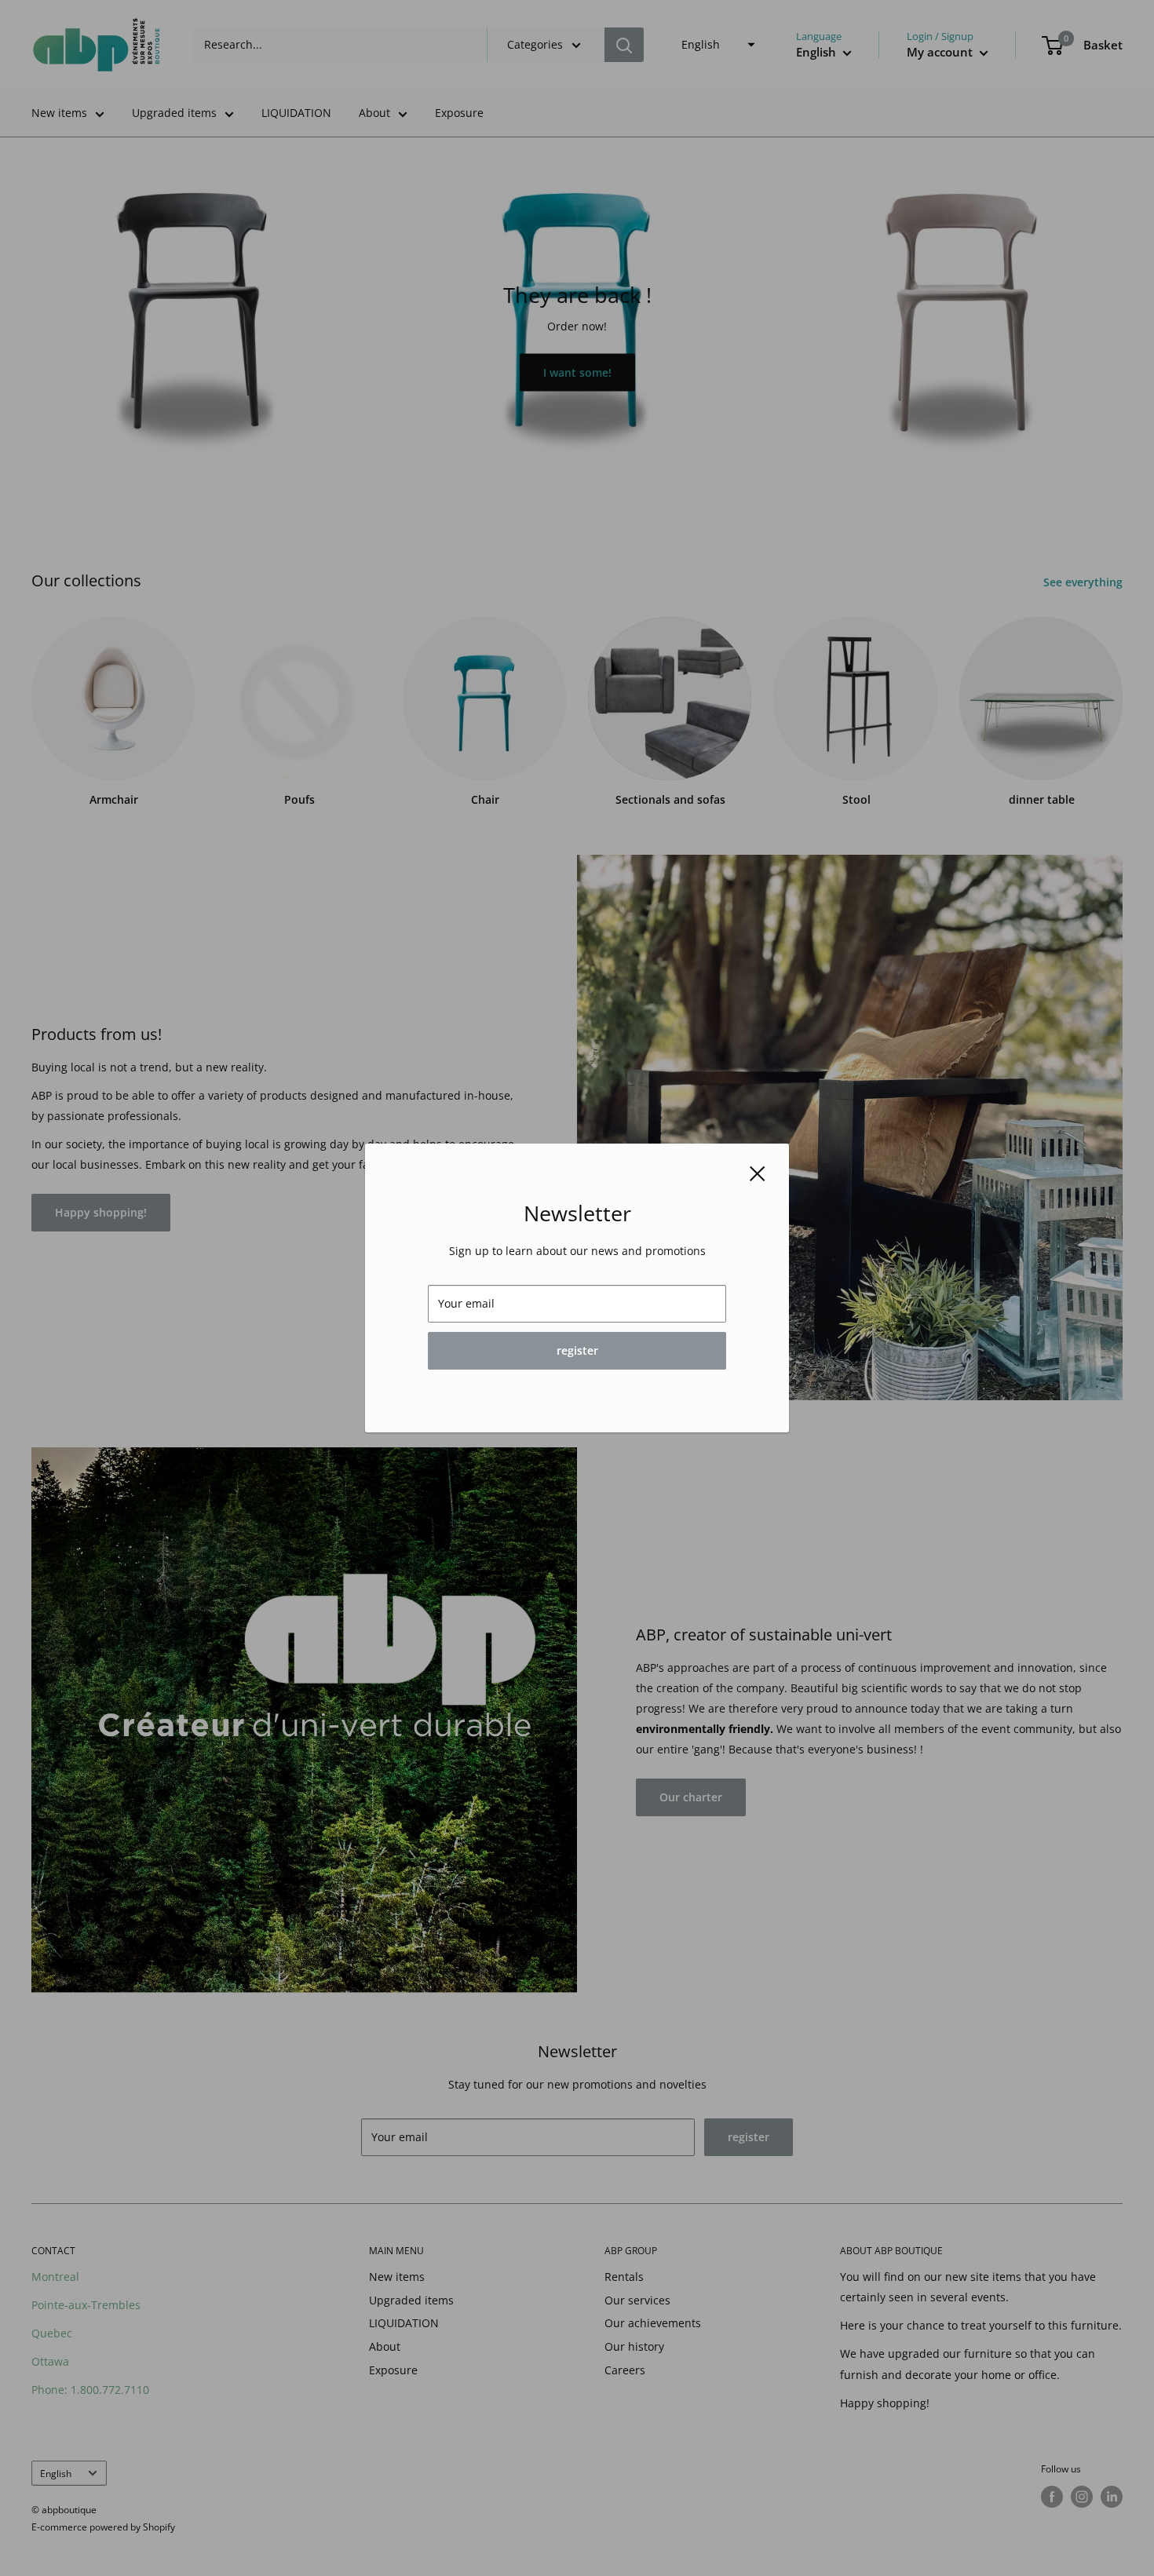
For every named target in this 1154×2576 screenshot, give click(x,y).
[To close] (758, 1173)
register (577, 1350)
